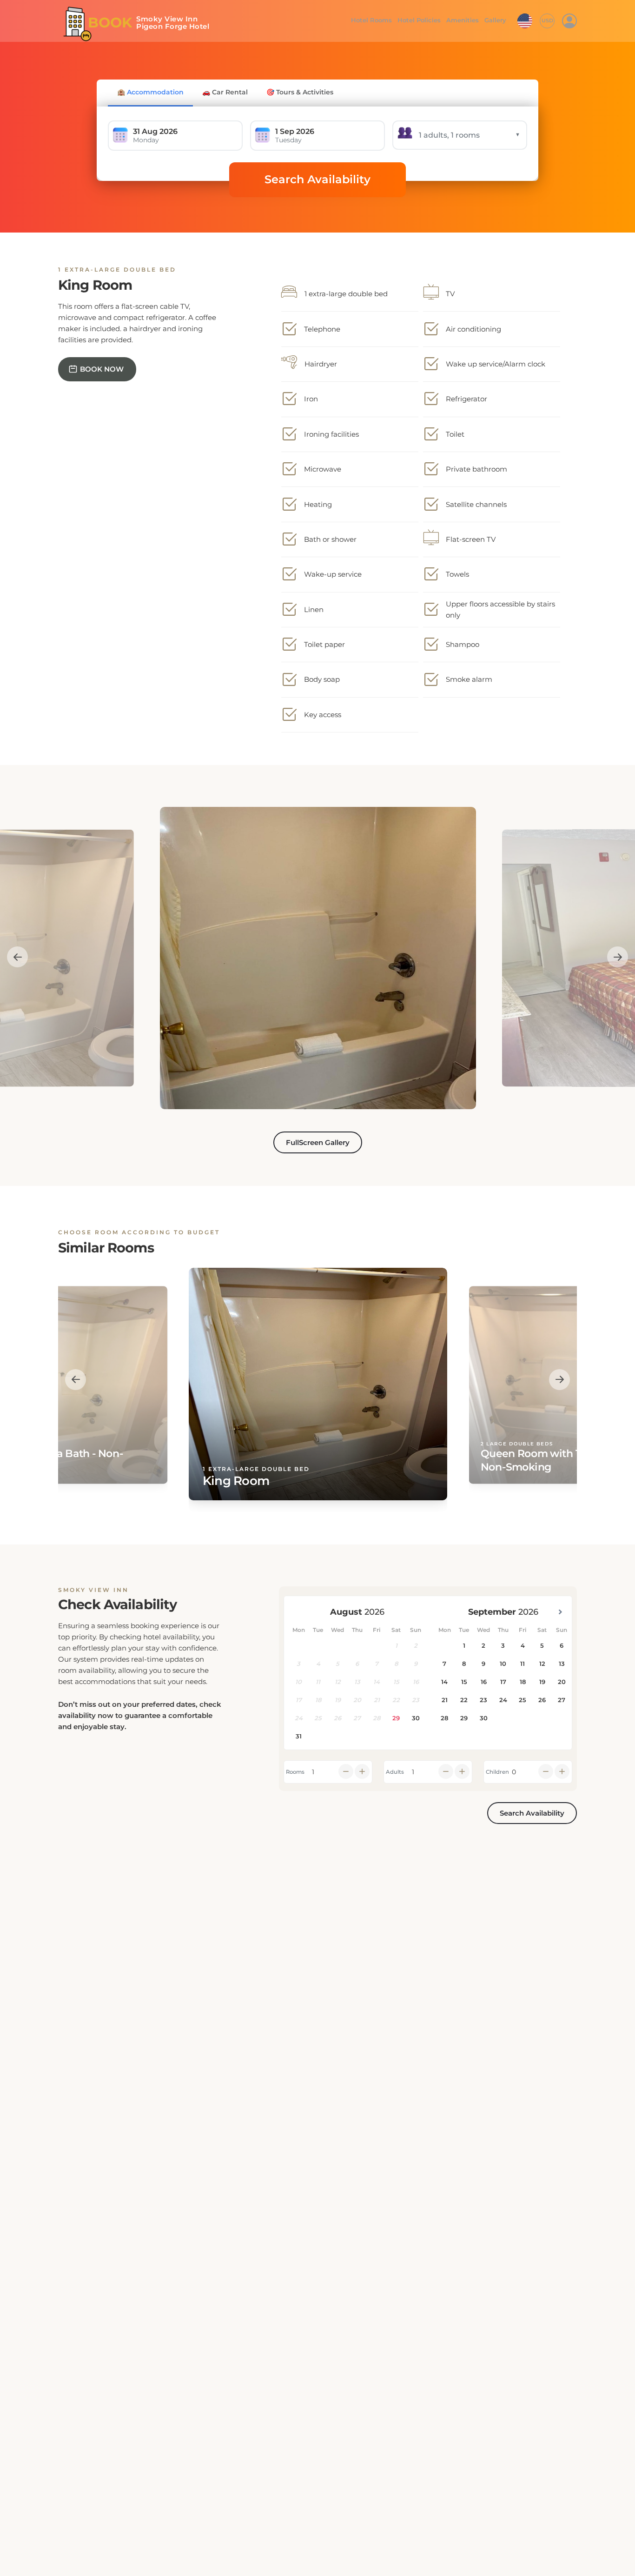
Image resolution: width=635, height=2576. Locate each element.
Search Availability (317, 179)
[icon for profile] (569, 21)
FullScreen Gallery (318, 1142)
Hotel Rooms (369, 20)
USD (547, 20)
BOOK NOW (102, 369)
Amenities (462, 20)
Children (497, 1772)
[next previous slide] (17, 957)
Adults (395, 1772)
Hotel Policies (418, 20)
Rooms (295, 1772)
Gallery (495, 20)
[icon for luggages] (525, 20)
